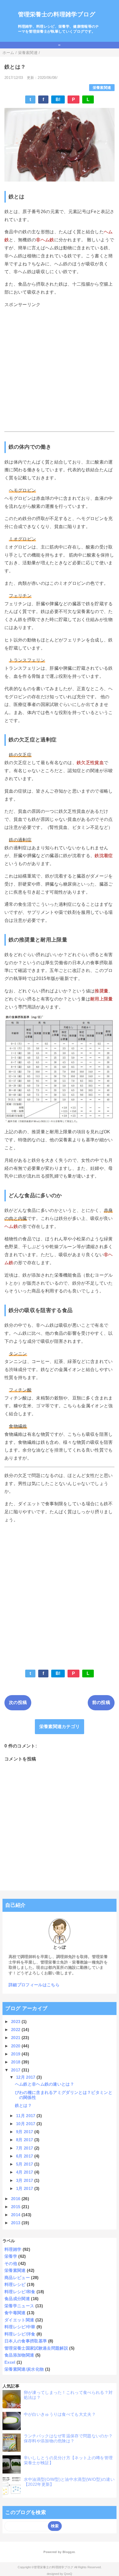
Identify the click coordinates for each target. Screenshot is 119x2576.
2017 (16, 2070)
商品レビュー (17, 2278)
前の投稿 (101, 1702)
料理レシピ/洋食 (20, 2334)
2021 (16, 2038)
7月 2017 (25, 2148)
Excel (10, 2362)
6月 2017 (25, 2156)
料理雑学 (13, 2249)
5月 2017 (25, 2164)
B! (58, 99)
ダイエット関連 (19, 2320)
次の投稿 (18, 1702)
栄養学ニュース (19, 2306)
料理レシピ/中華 (20, 2327)
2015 (16, 2207)
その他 (11, 2263)
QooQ (68, 2574)
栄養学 (11, 2256)
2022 (16, 2030)
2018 (16, 2062)
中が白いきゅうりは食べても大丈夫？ (60, 2414)
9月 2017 (25, 2132)
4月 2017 (25, 2172)
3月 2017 (25, 2180)
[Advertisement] (59, 370)
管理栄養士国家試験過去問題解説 (36, 2348)
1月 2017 (25, 2188)
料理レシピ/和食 (20, 2292)
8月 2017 (25, 2140)
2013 (16, 2223)
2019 (16, 2054)
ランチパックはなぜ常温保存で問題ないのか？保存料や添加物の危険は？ (68, 2438)
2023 (16, 2022)
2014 (16, 2215)
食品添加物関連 (19, 2355)
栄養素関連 (102, 88)
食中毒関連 (15, 2313)
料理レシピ (15, 2284)
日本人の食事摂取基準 (26, 2341)
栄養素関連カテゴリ (60, 1727)
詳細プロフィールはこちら (34, 1985)
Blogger (68, 2552)
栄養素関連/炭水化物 (24, 2369)
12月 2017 (26, 2077)
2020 (16, 2046)
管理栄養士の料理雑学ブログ (57, 14)
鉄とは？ (23, 2105)
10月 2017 (26, 2124)
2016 (16, 2199)
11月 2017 (26, 2116)
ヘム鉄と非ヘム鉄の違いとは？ (45, 2084)
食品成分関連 (17, 2299)
